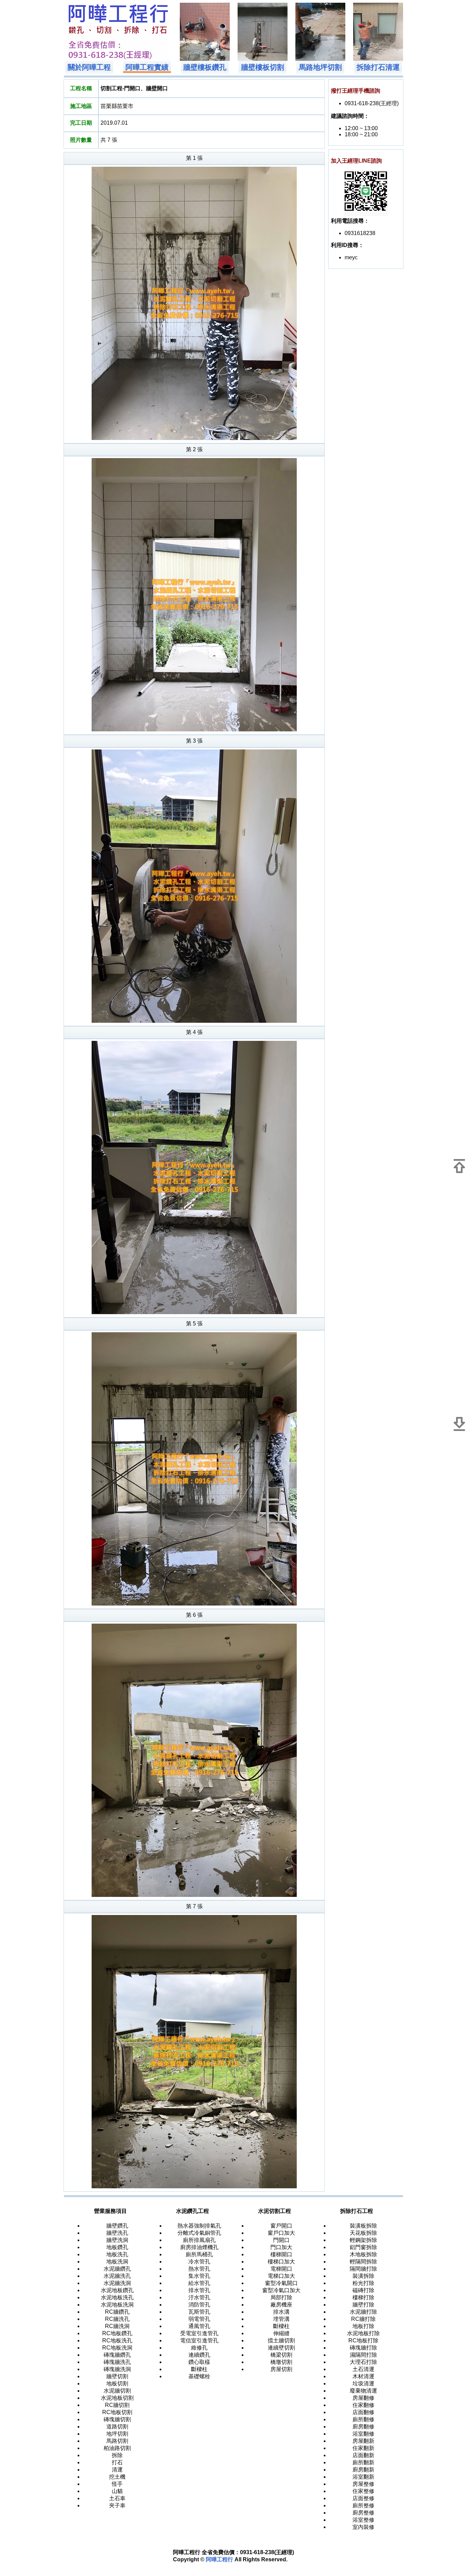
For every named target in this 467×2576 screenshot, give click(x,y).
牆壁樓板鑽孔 (205, 67)
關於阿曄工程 (89, 67)
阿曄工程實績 (147, 67)
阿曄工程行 (219, 2559)
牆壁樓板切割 (263, 67)
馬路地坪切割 (320, 67)
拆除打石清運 (378, 67)
